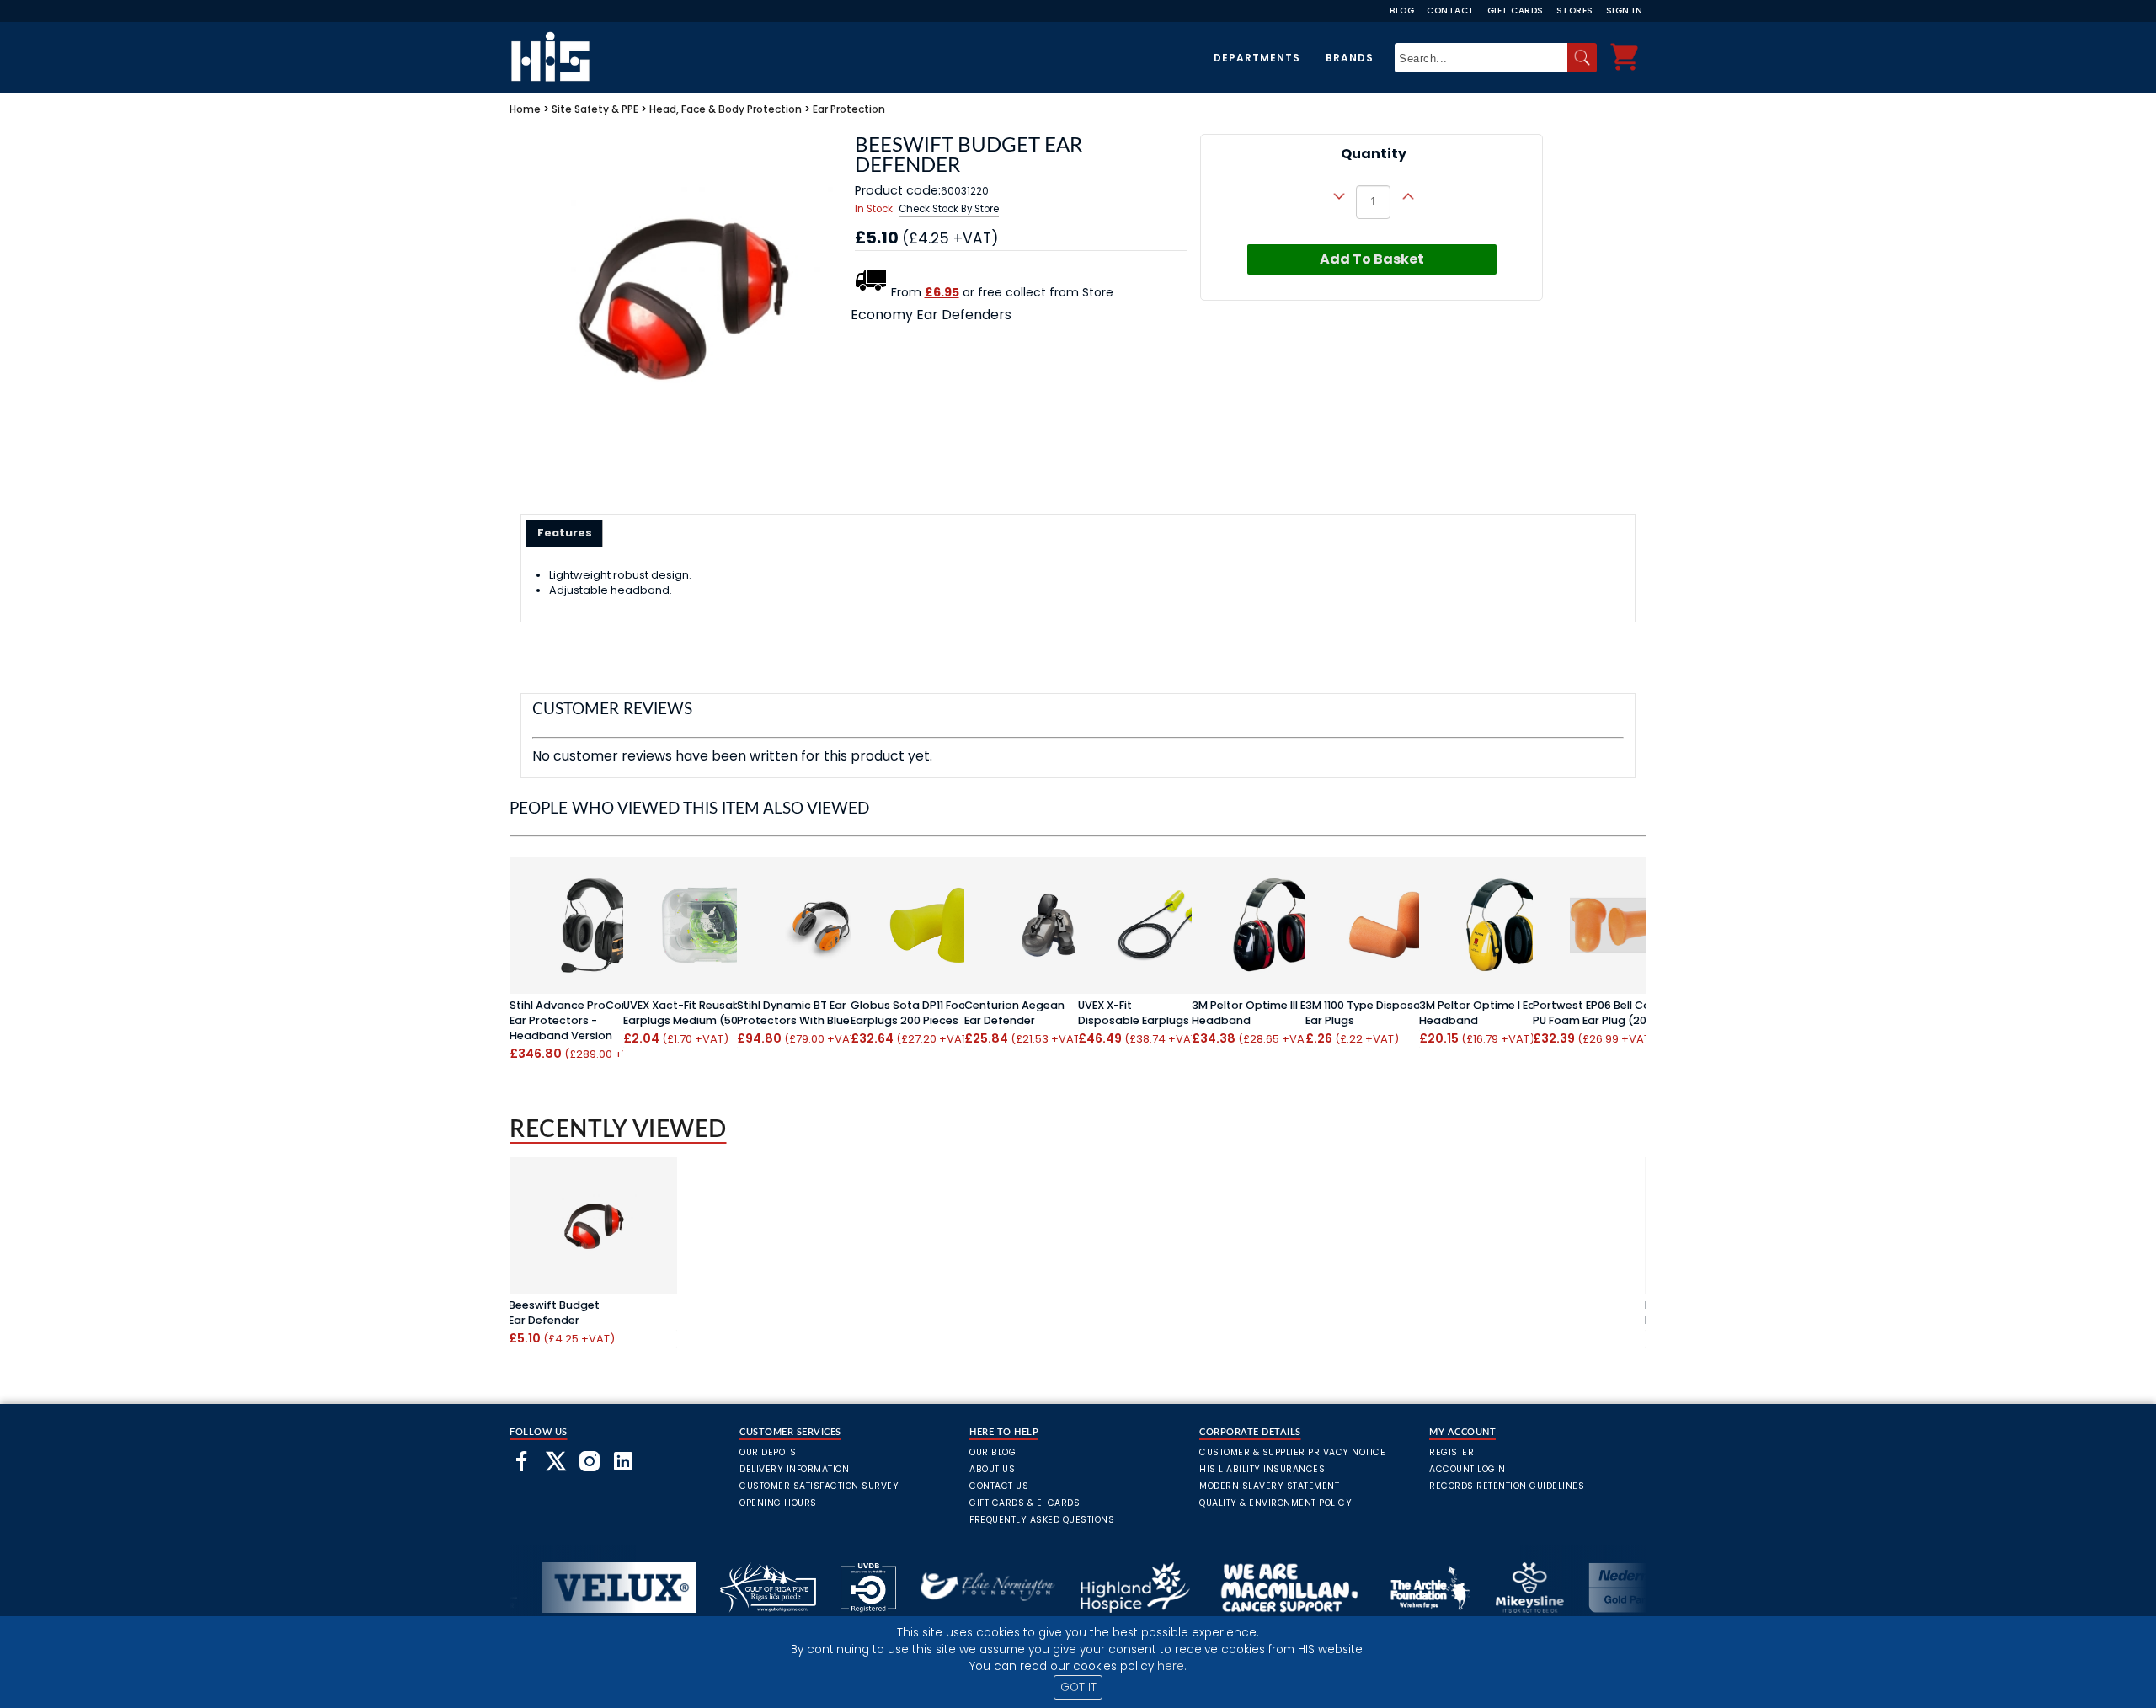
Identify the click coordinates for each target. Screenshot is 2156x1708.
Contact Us (999, 1486)
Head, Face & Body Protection (726, 109)
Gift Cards (1516, 11)
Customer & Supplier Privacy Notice (1292, 1452)
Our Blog (993, 1452)
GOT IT (1078, 1687)
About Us (992, 1469)
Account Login (1468, 1469)
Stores (1575, 11)
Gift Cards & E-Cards (1025, 1503)
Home (525, 109)
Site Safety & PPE (595, 109)
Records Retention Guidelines (1507, 1486)
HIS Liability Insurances (1262, 1469)
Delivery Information (794, 1469)
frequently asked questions (1042, 1520)
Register (1452, 1452)
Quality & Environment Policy (1275, 1503)
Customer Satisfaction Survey (819, 1486)
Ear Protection (849, 109)
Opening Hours (778, 1503)
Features (565, 533)
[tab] (565, 533)
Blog (1402, 11)
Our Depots (768, 1452)
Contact (1451, 11)
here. (1172, 1666)
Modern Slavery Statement (1269, 1486)
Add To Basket (1372, 259)
